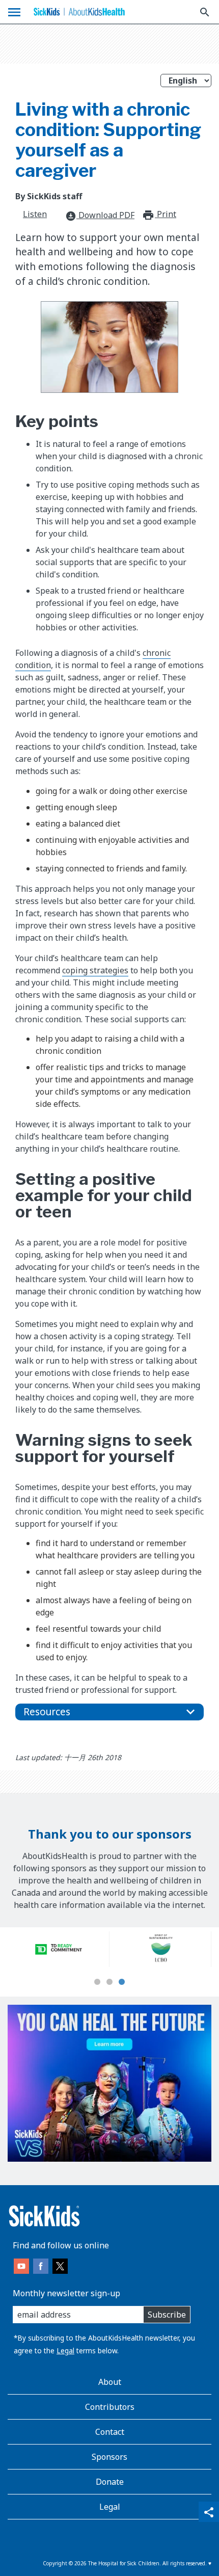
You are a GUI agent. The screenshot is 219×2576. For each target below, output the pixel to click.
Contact (110, 2432)
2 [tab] (109, 1982)
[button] (109, 1712)
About (110, 2382)
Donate (110, 2482)
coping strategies (95, 970)
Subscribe (167, 2315)
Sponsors (109, 2457)
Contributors (110, 2407)
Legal (65, 2351)
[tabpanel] (59, 1949)
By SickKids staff (49, 196)
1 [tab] (97, 1982)
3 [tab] (122, 1982)
